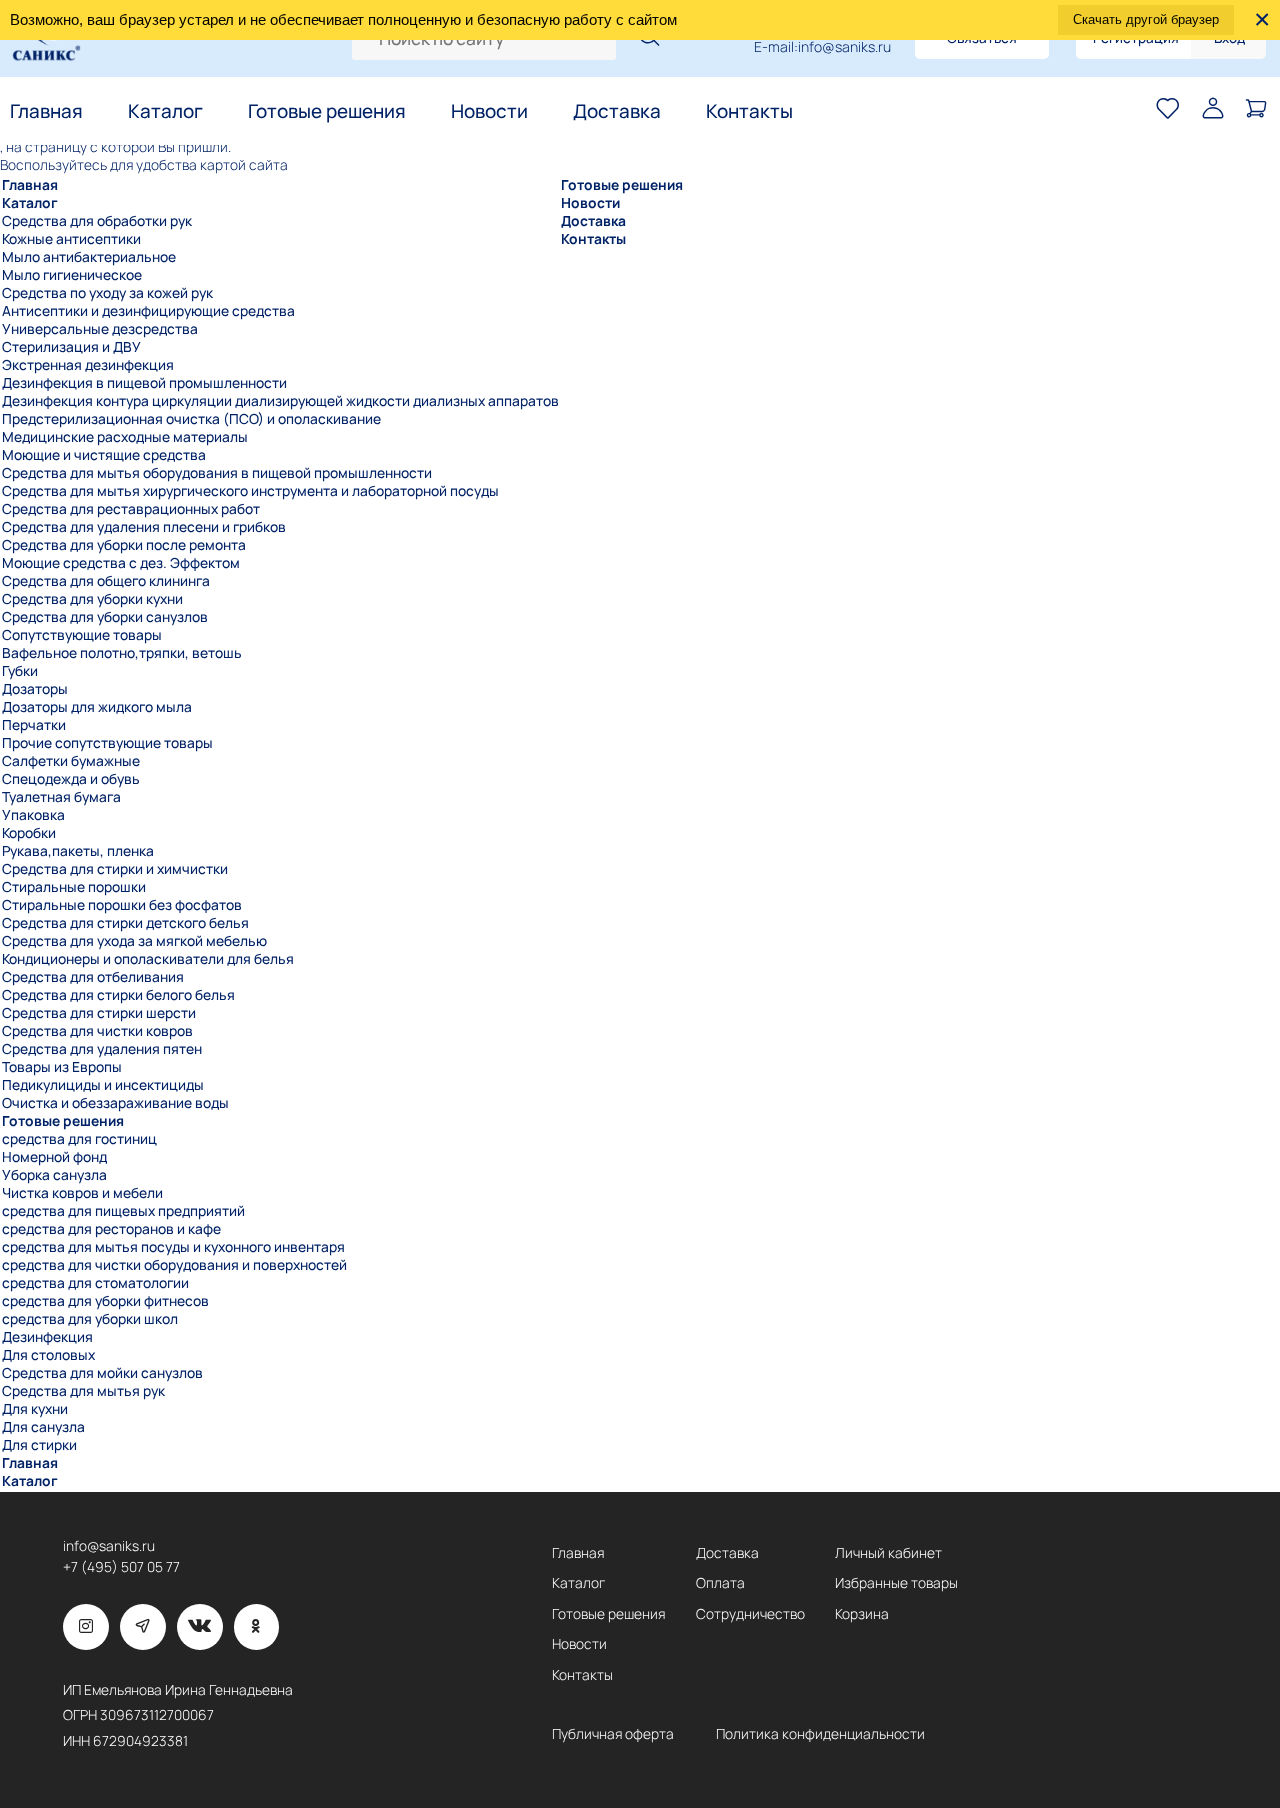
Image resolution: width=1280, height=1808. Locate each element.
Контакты (749, 111)
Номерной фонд (54, 1157)
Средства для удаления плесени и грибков (144, 527)
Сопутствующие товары (82, 635)
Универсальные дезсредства (100, 329)
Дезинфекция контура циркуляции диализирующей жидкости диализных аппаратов (280, 401)
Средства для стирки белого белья (118, 995)
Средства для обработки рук (97, 221)
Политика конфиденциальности (820, 1734)
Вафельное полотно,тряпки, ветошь (122, 653)
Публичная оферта (613, 1734)
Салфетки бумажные (71, 761)
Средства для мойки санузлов (102, 1373)
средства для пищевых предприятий (123, 1211)
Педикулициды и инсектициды (103, 1085)
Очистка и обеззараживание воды (115, 1103)
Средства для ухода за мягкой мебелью (134, 941)
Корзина (862, 1614)
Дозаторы (35, 689)
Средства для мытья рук (83, 1391)
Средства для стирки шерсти (99, 1013)
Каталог (165, 111)
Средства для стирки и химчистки (115, 869)
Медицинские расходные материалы (125, 437)
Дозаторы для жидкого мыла (97, 707)
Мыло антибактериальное (89, 257)
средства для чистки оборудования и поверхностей (174, 1265)
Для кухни (35, 1409)
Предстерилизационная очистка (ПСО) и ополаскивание (191, 419)
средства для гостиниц (79, 1139)
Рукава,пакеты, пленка (78, 851)
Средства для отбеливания (93, 977)
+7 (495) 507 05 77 (121, 1567)
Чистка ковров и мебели (82, 1193)
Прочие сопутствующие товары (107, 743)
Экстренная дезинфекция (88, 365)
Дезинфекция (47, 1337)
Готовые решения (327, 111)
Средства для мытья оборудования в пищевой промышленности (217, 473)
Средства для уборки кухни (92, 599)
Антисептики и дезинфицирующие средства (148, 311)
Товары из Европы (62, 1067)
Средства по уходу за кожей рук (107, 293)
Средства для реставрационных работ (131, 509)
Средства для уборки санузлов (105, 617)
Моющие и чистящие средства (104, 455)
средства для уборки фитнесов (105, 1301)
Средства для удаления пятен (102, 1049)
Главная (46, 111)
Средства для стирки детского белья (125, 923)
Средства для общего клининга (106, 581)
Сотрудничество (750, 1614)
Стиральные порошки (74, 887)
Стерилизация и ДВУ (71, 347)
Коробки (29, 833)
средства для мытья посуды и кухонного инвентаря (173, 1247)
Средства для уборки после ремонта (124, 545)
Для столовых (48, 1355)
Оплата (720, 1583)
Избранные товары (896, 1583)
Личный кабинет (888, 1553)
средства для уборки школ (90, 1319)
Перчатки (34, 725)
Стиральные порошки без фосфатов (122, 905)
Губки (20, 671)
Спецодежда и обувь (71, 779)
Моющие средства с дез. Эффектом (121, 563)
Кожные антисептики (71, 239)
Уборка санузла (54, 1175)
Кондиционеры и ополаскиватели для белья (148, 959)
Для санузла (43, 1427)
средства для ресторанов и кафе (111, 1229)
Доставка (617, 111)
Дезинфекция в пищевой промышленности (144, 383)
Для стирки (39, 1445)
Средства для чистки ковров (97, 1031)
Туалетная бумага (61, 797)
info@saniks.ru (844, 47)
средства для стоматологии (95, 1283)
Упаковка (33, 815)
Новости (489, 111)
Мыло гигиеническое (72, 275)
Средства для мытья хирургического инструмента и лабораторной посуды (250, 491)
